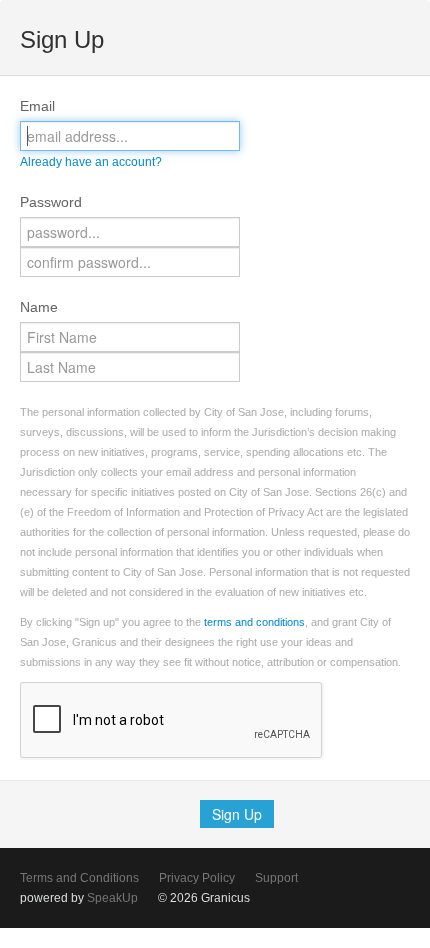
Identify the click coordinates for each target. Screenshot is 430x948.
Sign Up (237, 814)
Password (51, 202)
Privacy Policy (197, 878)
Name (39, 307)
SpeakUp (112, 898)
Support (276, 878)
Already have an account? (91, 162)
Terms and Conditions (79, 878)
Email (37, 106)
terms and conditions (254, 622)
